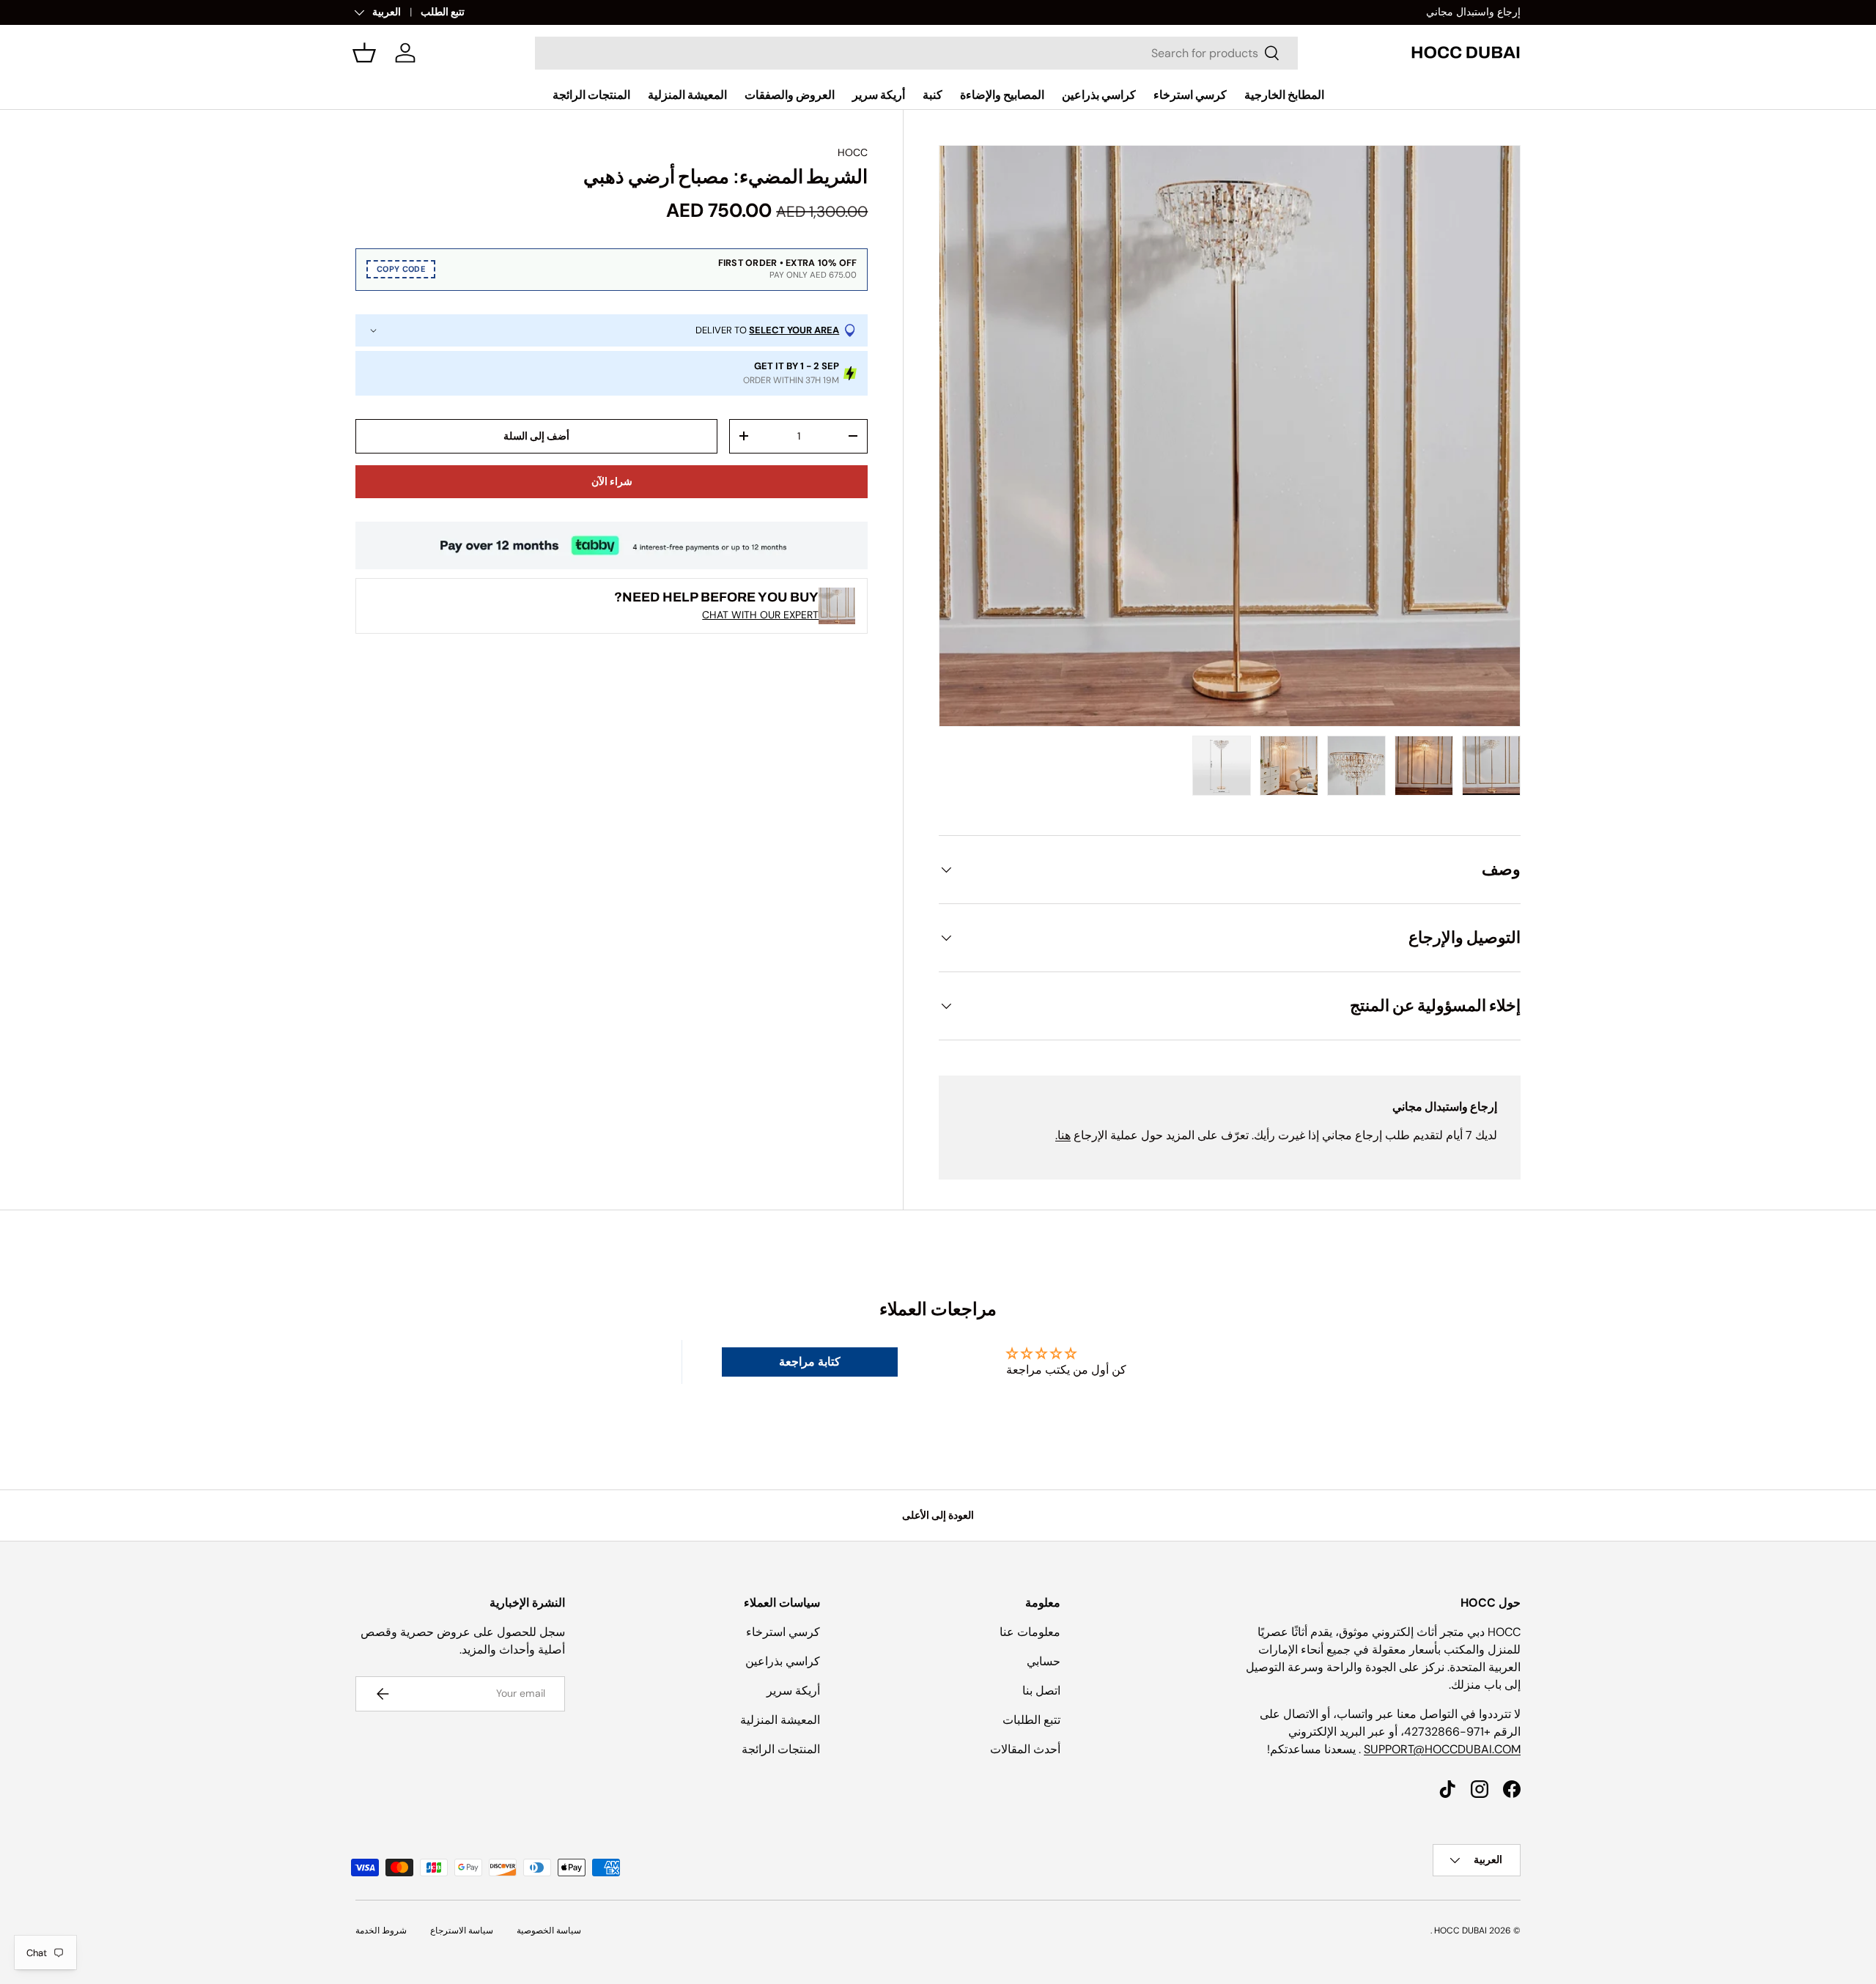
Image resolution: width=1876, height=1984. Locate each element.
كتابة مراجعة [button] (810, 1362)
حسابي (1044, 1661)
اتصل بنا (1041, 1691)
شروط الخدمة (381, 1931)
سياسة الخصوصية (549, 1931)
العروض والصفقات (790, 95)
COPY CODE (401, 270)
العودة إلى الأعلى (938, 1515)
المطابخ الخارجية (1284, 95)
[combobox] (916, 53)
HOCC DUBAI (1460, 1931)
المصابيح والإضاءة (1002, 95)
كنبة (933, 95)
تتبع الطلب (443, 12)
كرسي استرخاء (1190, 95)
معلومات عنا (1030, 1632)
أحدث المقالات (1025, 1749)
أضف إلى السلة (536, 436)
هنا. (1063, 1135)
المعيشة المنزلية (687, 95)
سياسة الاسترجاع (462, 1931)
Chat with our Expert (760, 615)
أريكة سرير (879, 95)
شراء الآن (612, 481)
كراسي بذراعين (1099, 95)
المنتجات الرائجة (591, 95)
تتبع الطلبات (1031, 1720)
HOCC (853, 152)
